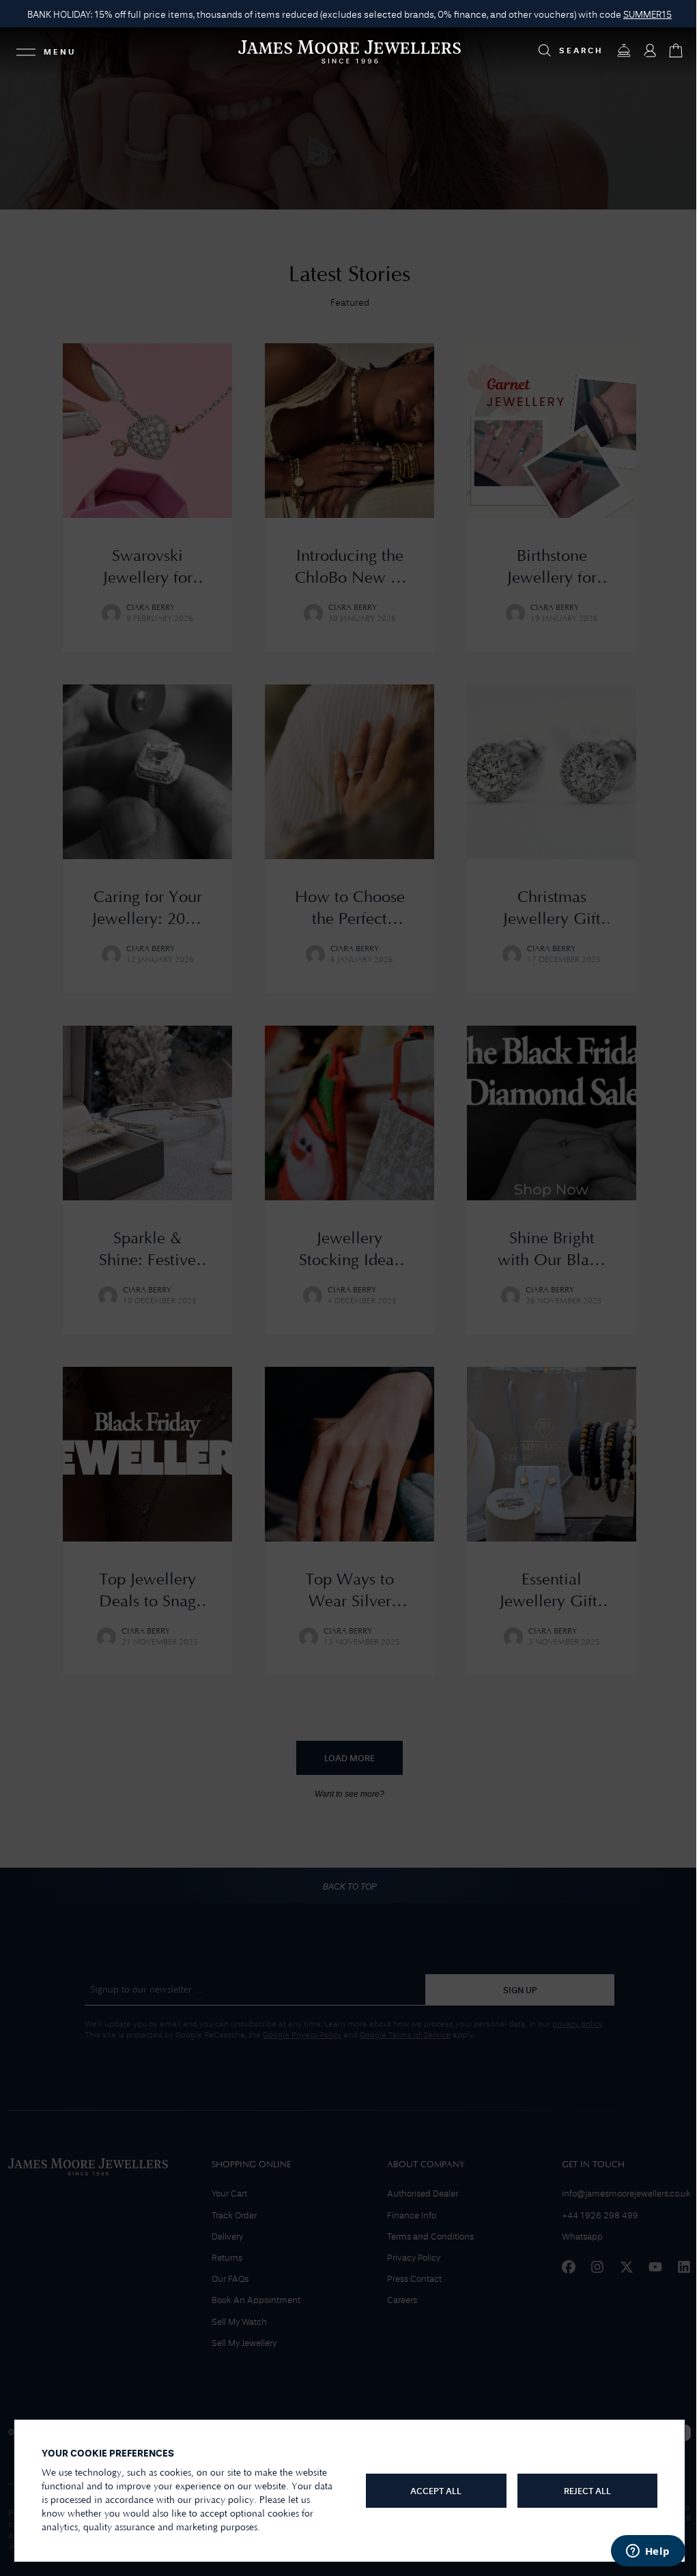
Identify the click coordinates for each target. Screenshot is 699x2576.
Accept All (436, 2492)
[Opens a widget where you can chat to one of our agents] (648, 2552)
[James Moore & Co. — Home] (349, 52)
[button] (647, 15)
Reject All (587, 2492)
